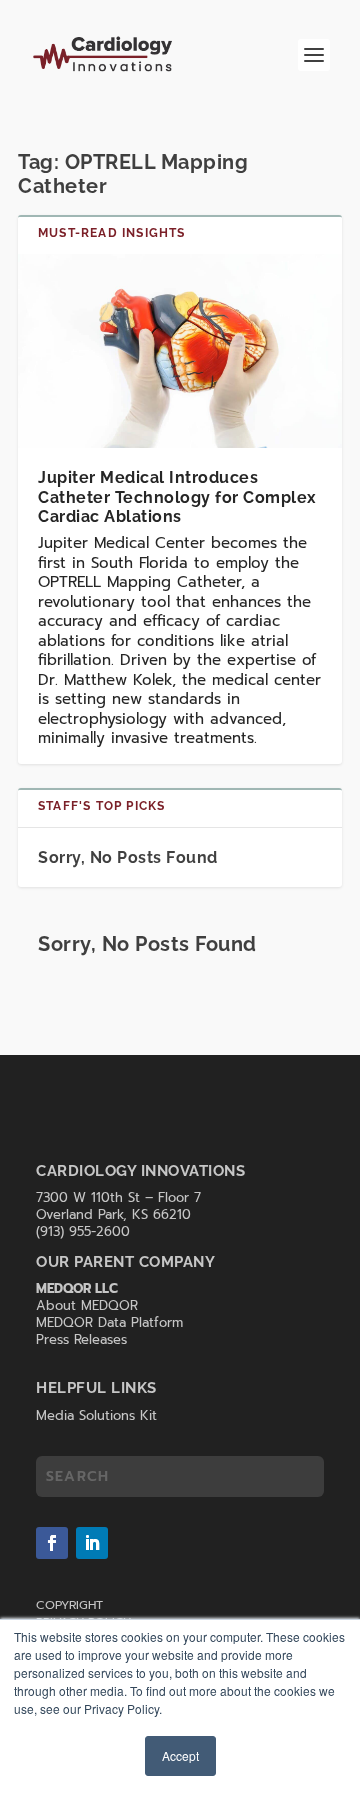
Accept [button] (180, 1755)
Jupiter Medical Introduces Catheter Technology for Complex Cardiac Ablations (177, 496)
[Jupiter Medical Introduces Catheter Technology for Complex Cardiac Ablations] (180, 351)
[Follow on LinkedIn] (92, 1543)
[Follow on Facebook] (52, 1543)
